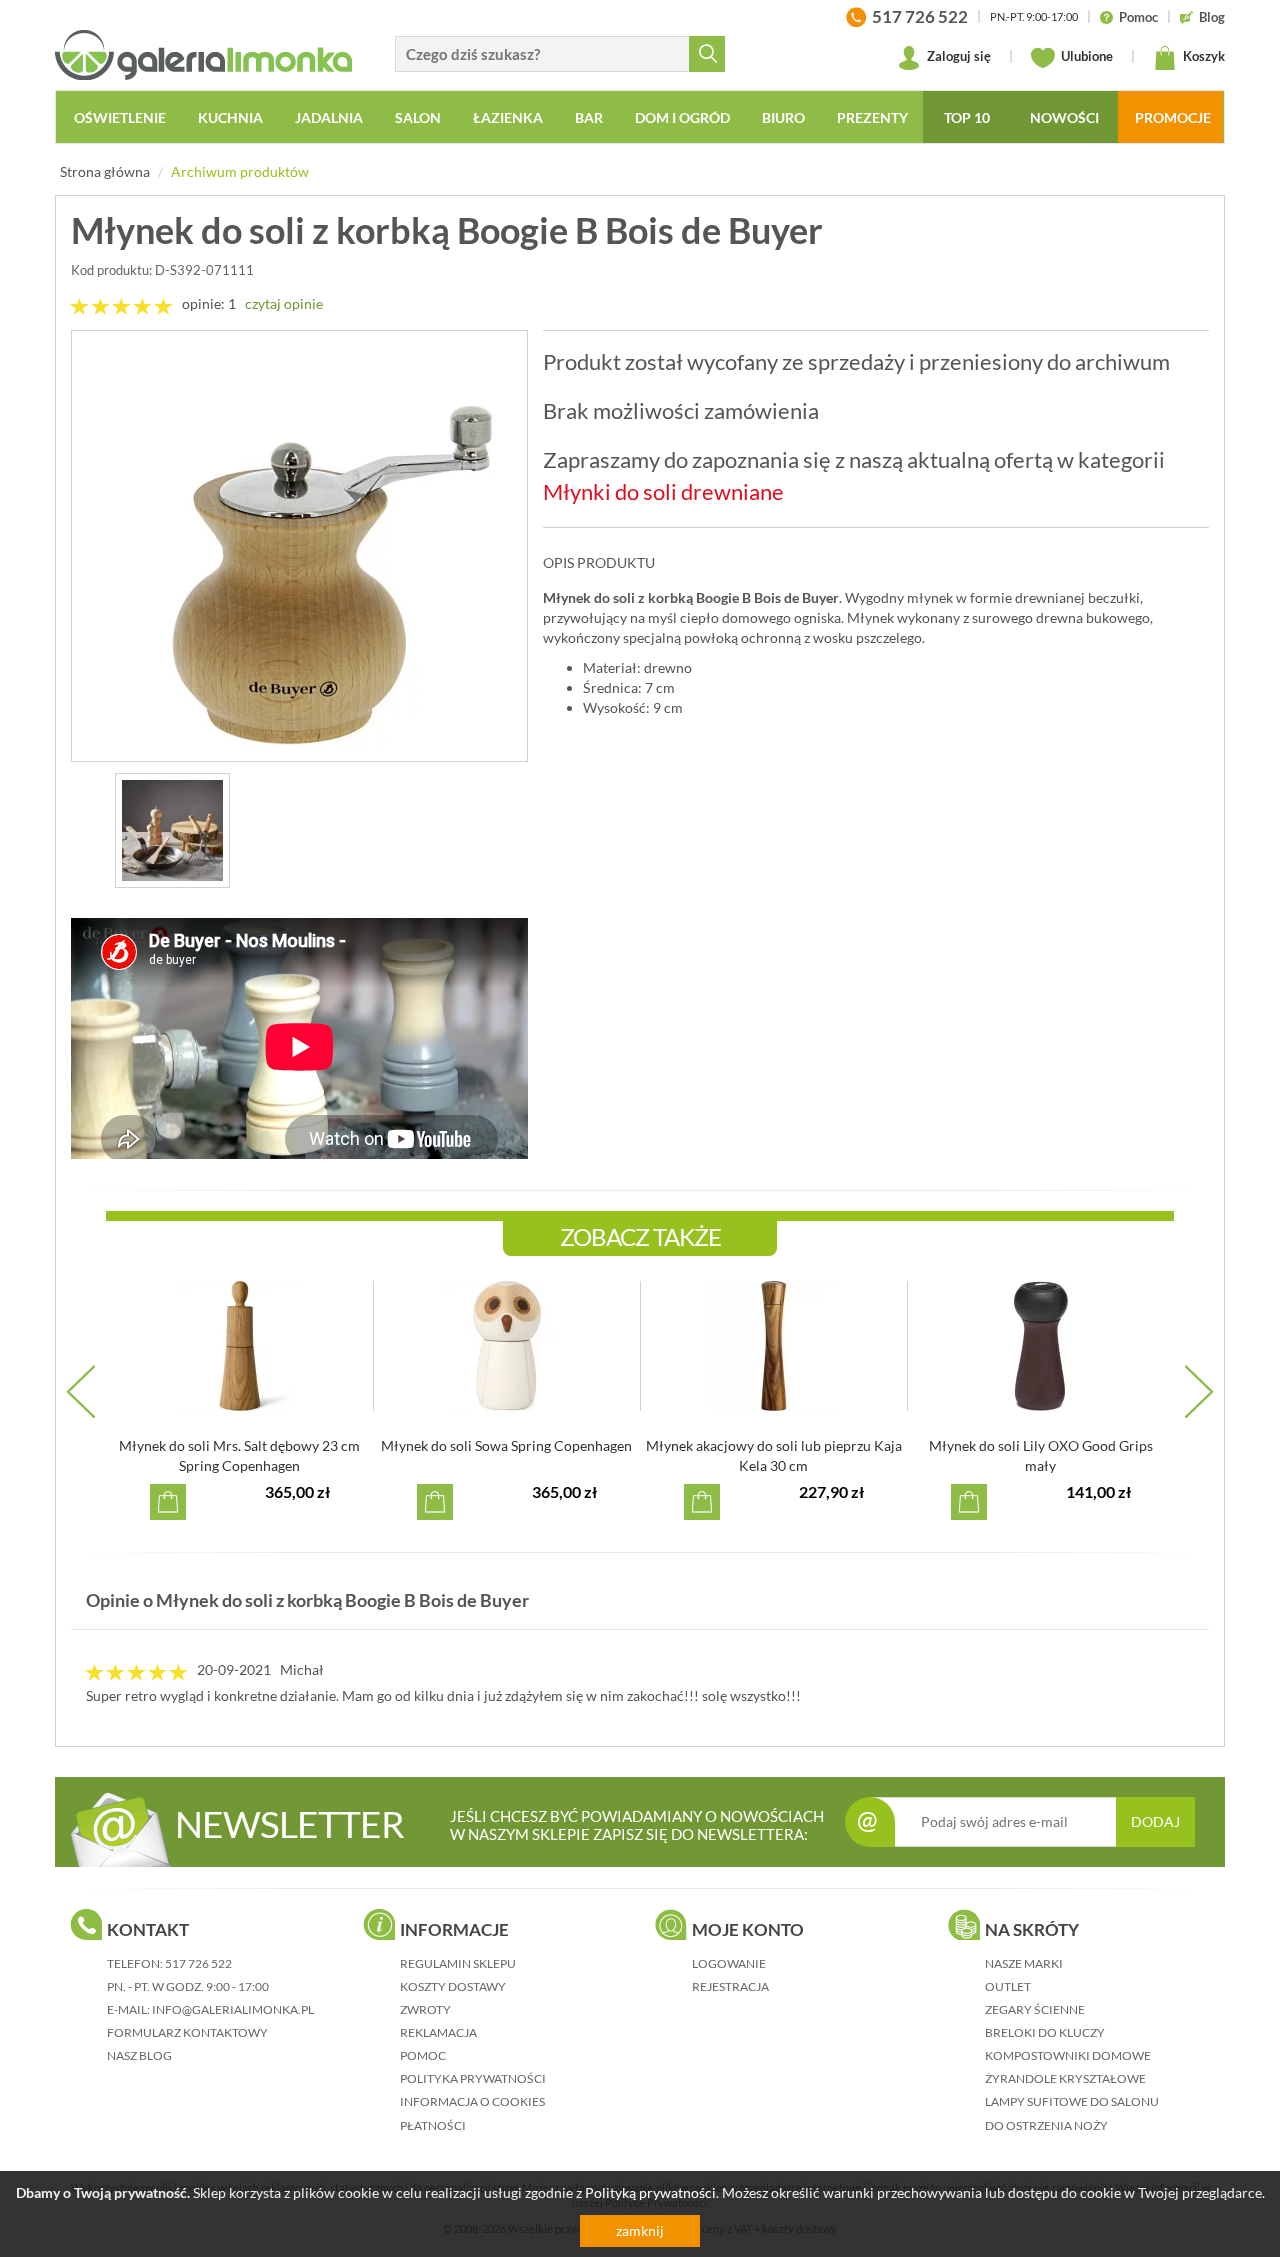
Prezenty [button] (872, 117)
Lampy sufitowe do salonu (1072, 2101)
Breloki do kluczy (1045, 2032)
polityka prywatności (473, 2078)
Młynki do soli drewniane (663, 491)
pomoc (423, 2055)
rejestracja (730, 1986)
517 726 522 (198, 1963)
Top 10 (967, 117)
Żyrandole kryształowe (1065, 2078)
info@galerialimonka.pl (233, 2009)
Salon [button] (418, 117)
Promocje (1173, 117)
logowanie (729, 1963)
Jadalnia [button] (329, 117)
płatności (433, 2125)
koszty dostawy (453, 1986)
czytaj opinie (284, 303)
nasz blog (139, 2055)
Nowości (1064, 117)
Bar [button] (589, 117)
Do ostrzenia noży (1046, 2125)
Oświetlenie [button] (120, 117)
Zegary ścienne (1035, 2009)
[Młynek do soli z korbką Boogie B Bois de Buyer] (299, 546)
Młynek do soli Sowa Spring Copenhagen (506, 1445)
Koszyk (1202, 56)
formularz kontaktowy (187, 2032)
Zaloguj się (957, 56)
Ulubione (1085, 56)
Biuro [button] (783, 117)
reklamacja (438, 2032)
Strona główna (105, 171)
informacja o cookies (472, 2101)
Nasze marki (1024, 1963)
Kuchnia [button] (230, 117)
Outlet (1008, 1986)
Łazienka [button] (508, 117)
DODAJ (1155, 1821)
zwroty (425, 2009)
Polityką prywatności (650, 2192)
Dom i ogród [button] (682, 117)
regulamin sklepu (458, 1963)
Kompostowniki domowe (1068, 2055)
